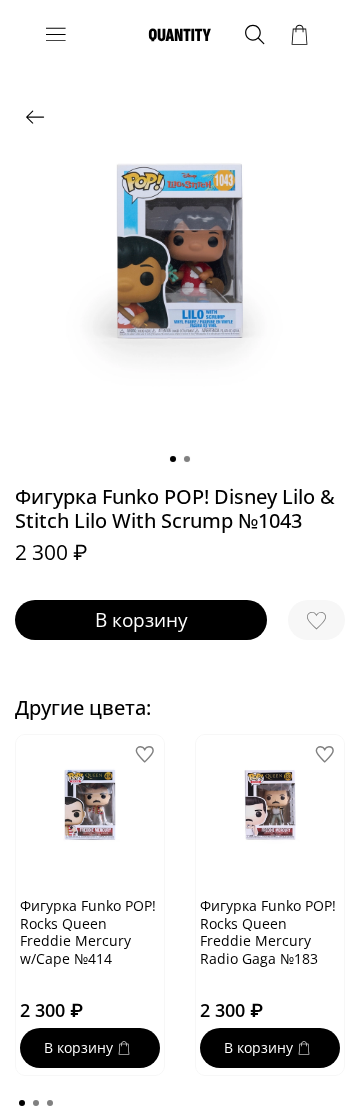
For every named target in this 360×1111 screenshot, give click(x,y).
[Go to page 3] (50, 1103)
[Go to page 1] (22, 1103)
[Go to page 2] (36, 1103)
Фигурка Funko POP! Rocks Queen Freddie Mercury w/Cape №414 (88, 932)
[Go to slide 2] (187, 459)
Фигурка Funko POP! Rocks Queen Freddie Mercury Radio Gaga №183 (268, 932)
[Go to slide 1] (173, 459)
